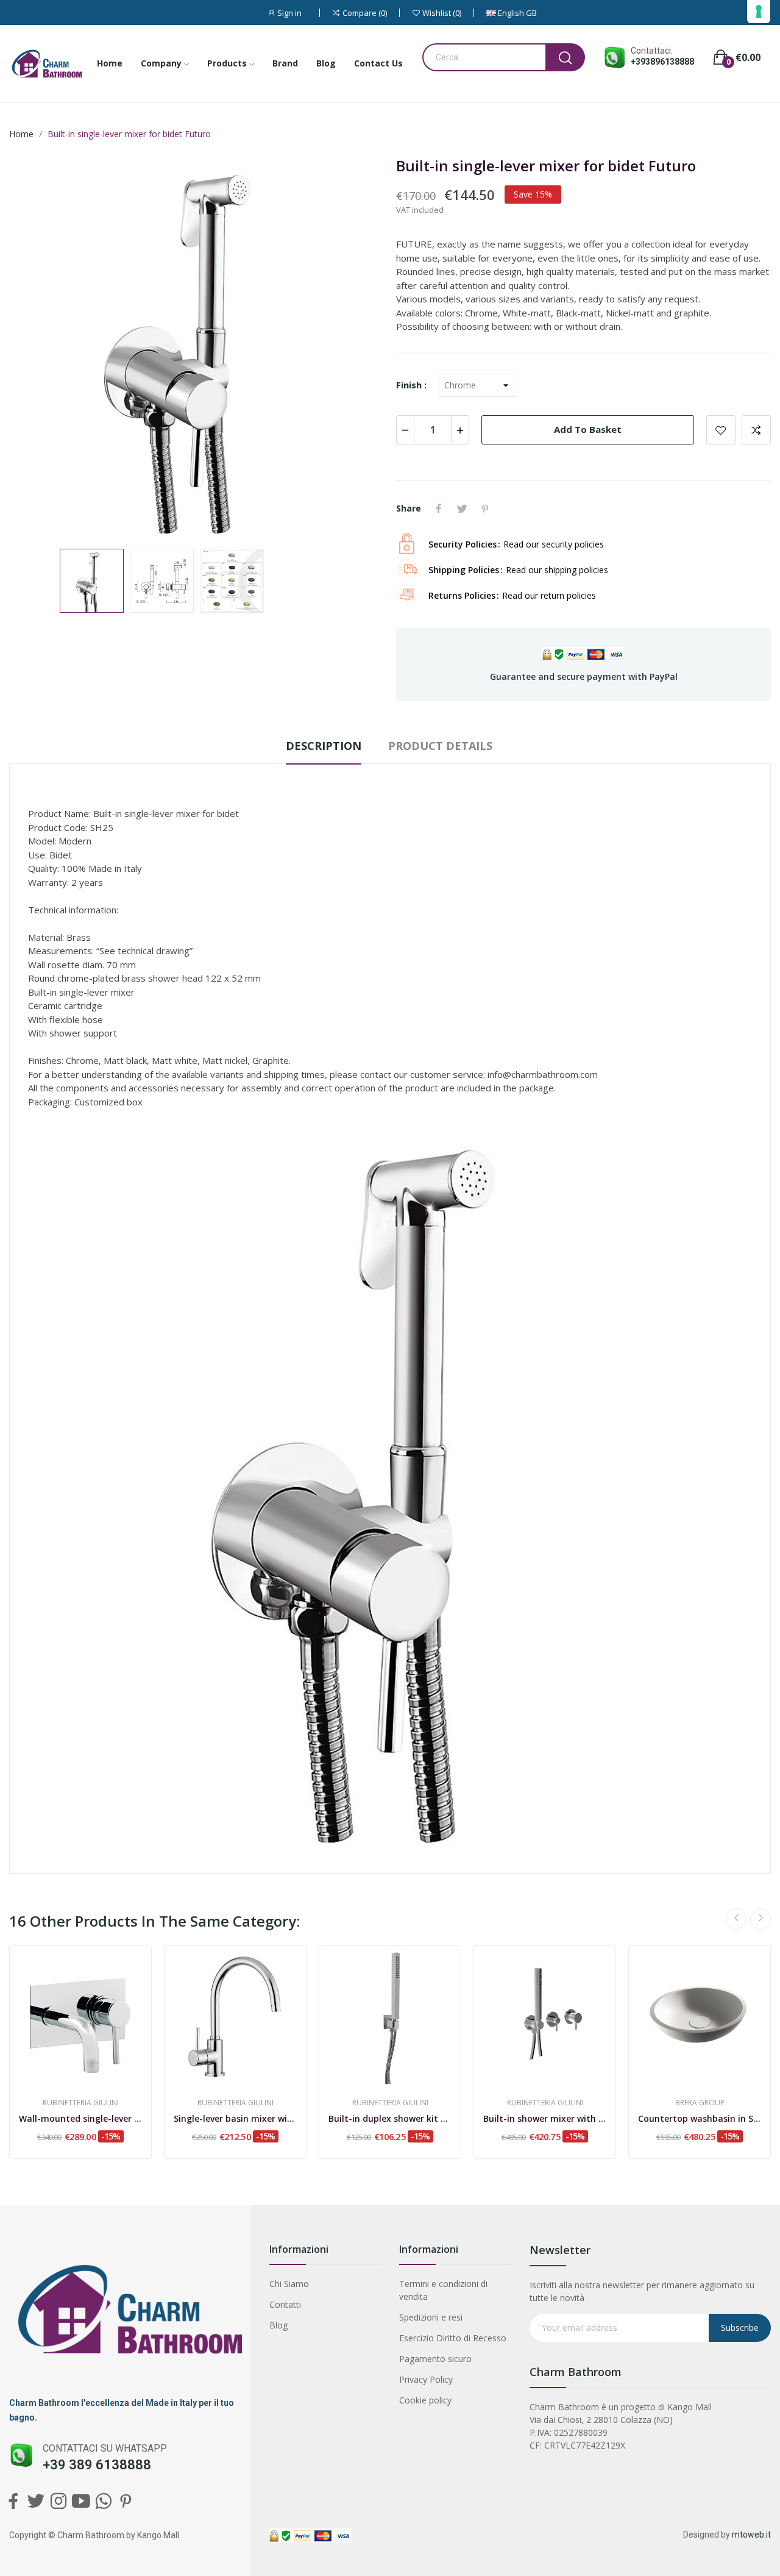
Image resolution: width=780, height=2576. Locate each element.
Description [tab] (324, 746)
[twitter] (36, 2501)
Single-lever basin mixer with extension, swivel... (235, 2118)
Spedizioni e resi (431, 2317)
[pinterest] (126, 2501)
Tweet (462, 508)
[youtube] (81, 2501)
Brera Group (700, 2103)
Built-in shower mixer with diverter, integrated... (545, 2118)
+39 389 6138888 (97, 2465)
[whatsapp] (103, 2501)
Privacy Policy (426, 2379)
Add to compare (756, 430)
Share (439, 508)
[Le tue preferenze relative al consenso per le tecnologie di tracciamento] (759, 12)
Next (355, 348)
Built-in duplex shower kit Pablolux (390, 2118)
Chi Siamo (289, 2284)
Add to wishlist (721, 430)
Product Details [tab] (440, 746)
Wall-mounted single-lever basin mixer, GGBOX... (80, 2118)
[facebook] (13, 2501)
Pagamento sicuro (435, 2359)
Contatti (285, 2304)
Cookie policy (425, 2400)
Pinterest (485, 508)
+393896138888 (662, 62)
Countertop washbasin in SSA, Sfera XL (700, 2118)
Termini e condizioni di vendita (443, 2290)
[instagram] (58, 2501)
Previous (38, 348)
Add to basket (588, 429)
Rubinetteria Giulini (81, 2103)
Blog (278, 2325)
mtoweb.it (751, 2535)
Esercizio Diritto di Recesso (453, 2338)
